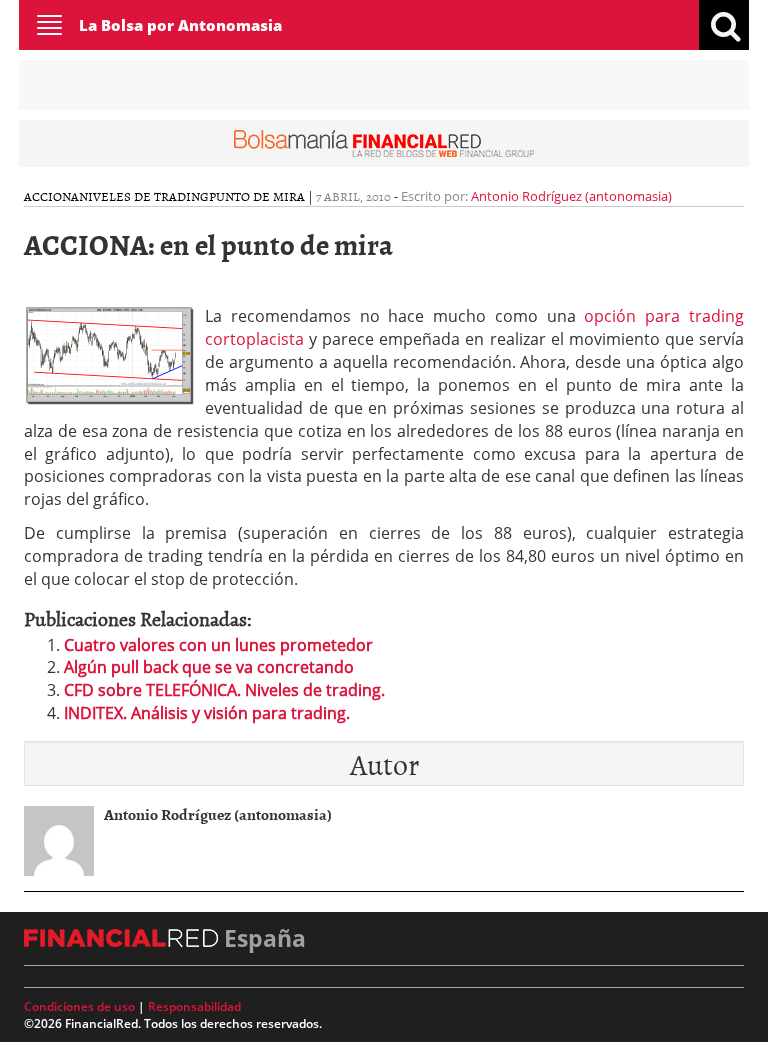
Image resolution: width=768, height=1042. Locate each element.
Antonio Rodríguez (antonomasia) (571, 196)
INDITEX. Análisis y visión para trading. (207, 713)
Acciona (51, 196)
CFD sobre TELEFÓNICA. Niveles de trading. (224, 690)
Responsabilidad (194, 1006)
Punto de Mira (257, 196)
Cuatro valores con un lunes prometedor (218, 645)
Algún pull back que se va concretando (209, 667)
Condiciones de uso (79, 1006)
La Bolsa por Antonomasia (180, 25)
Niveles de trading (144, 196)
